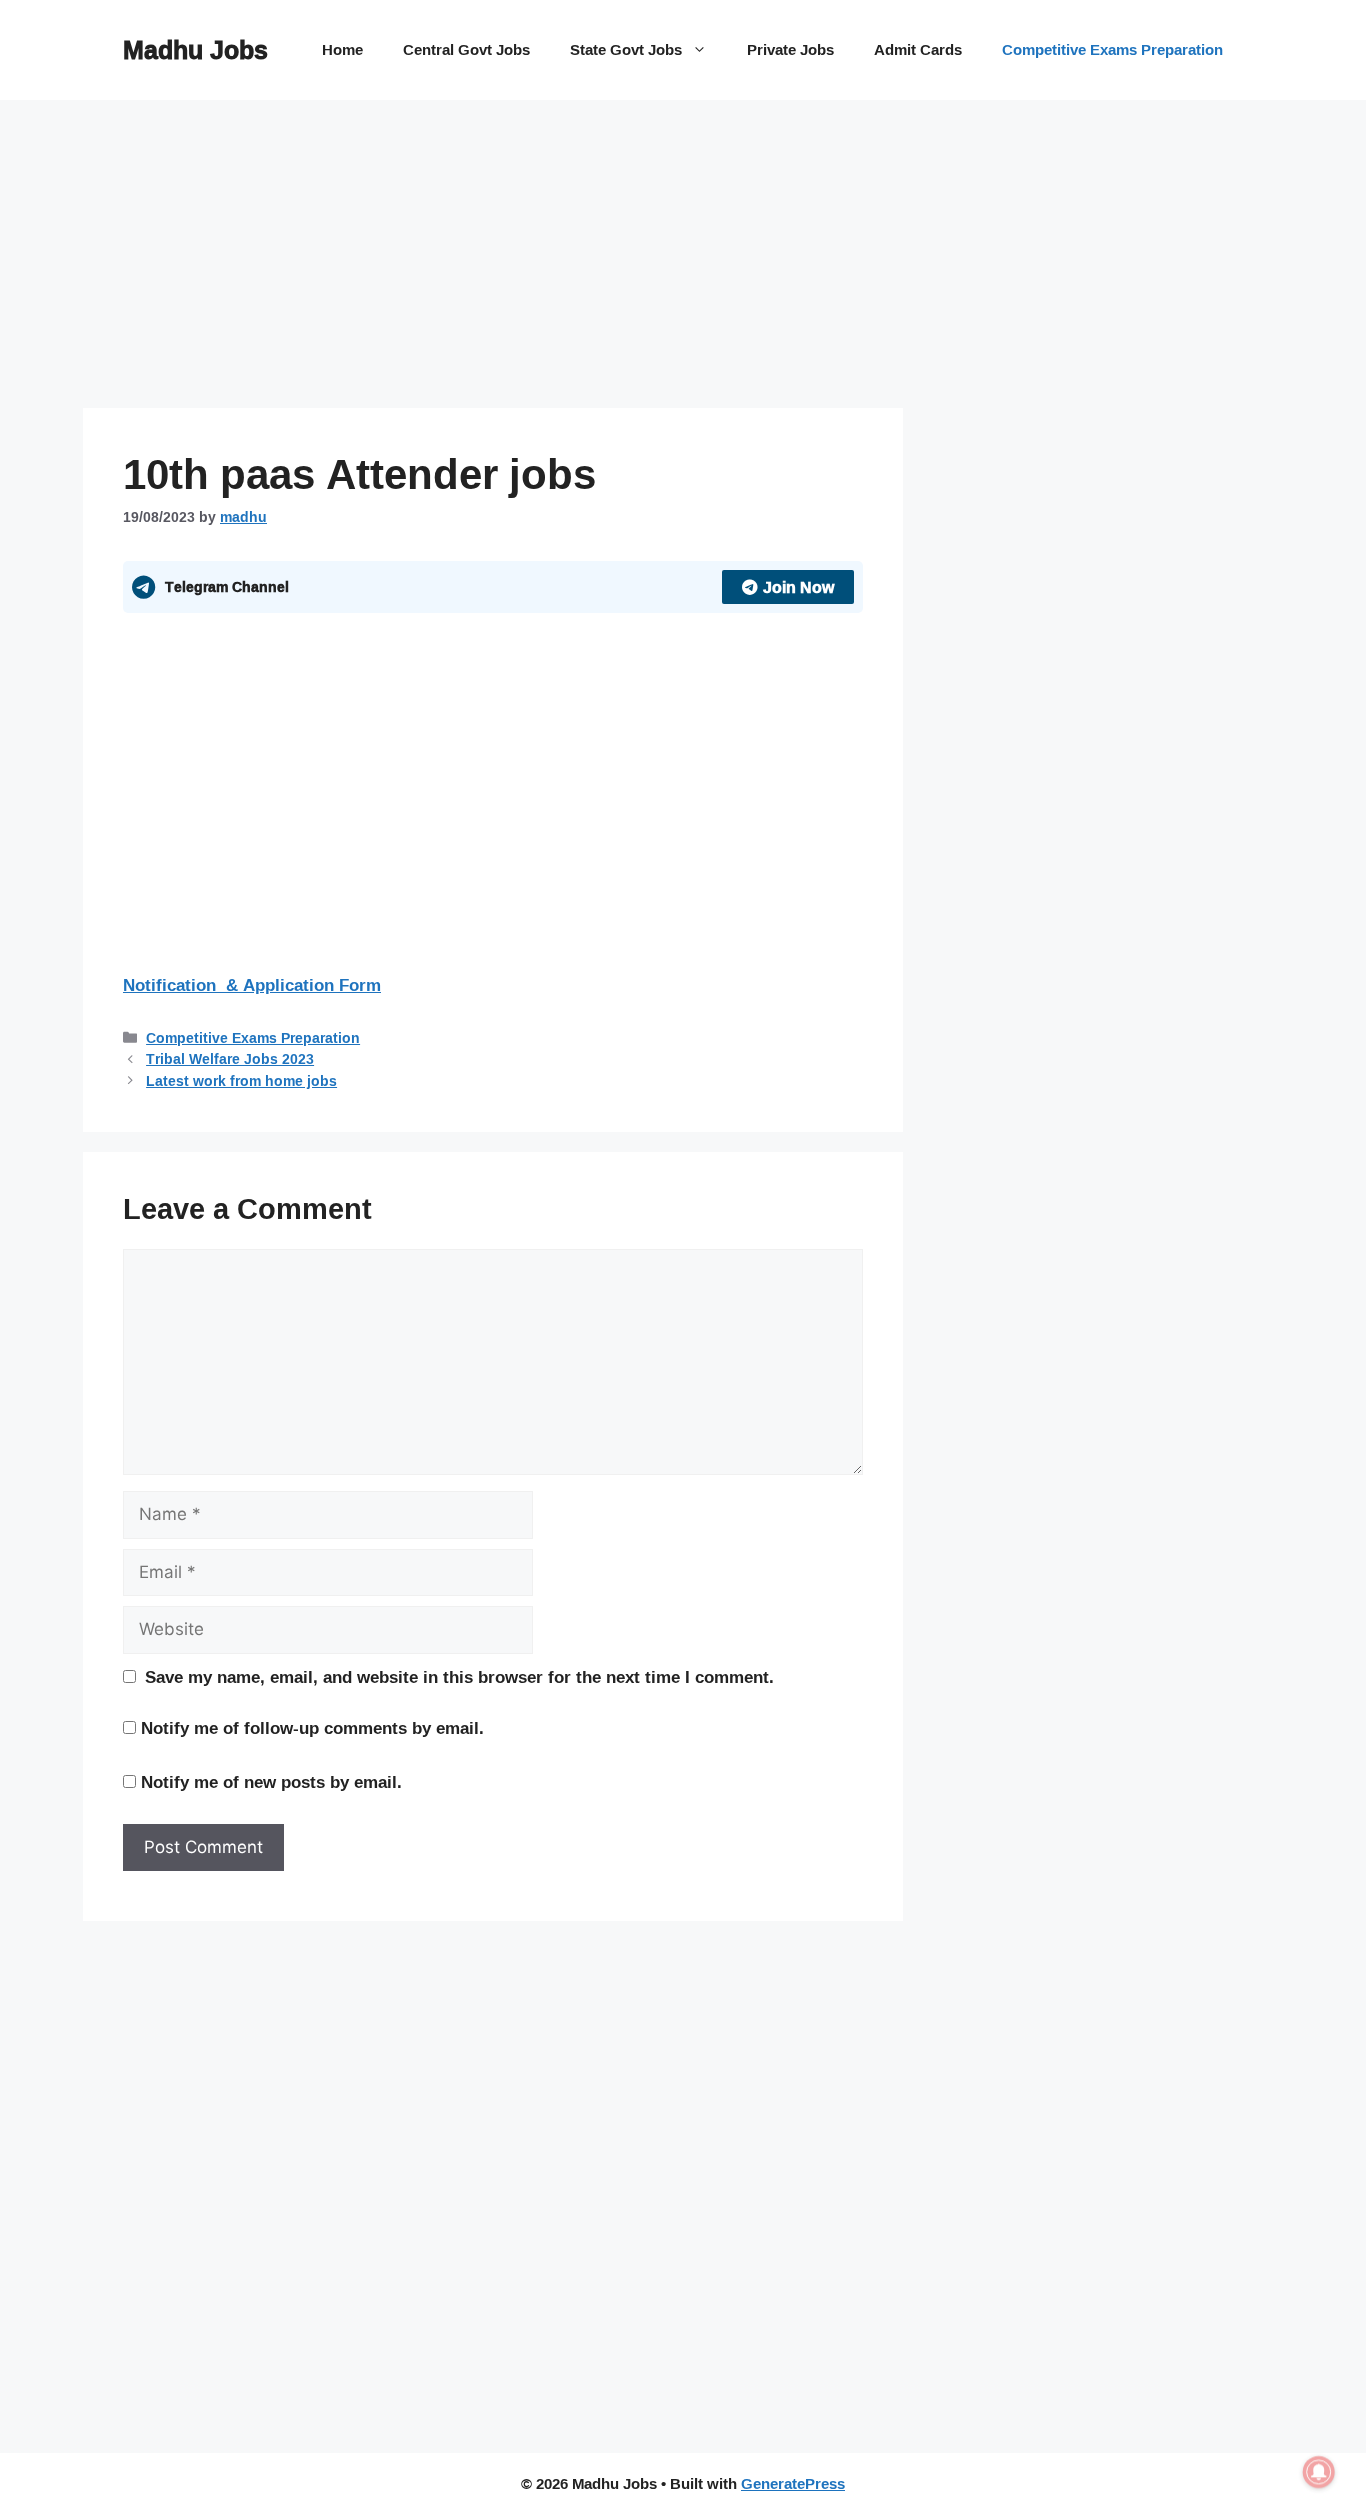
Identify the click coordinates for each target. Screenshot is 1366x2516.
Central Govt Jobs (466, 49)
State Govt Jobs (626, 49)
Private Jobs (790, 49)
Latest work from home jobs (241, 1080)
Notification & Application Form (252, 984)
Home (342, 49)
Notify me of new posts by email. (271, 1781)
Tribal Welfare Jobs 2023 (230, 1058)
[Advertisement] (493, 260)
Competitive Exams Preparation (1112, 49)
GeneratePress (793, 2483)
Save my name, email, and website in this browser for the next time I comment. (459, 1677)
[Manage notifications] (1319, 2472)
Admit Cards (918, 49)
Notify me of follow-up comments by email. (312, 1727)
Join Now (798, 587)
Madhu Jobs (195, 49)
